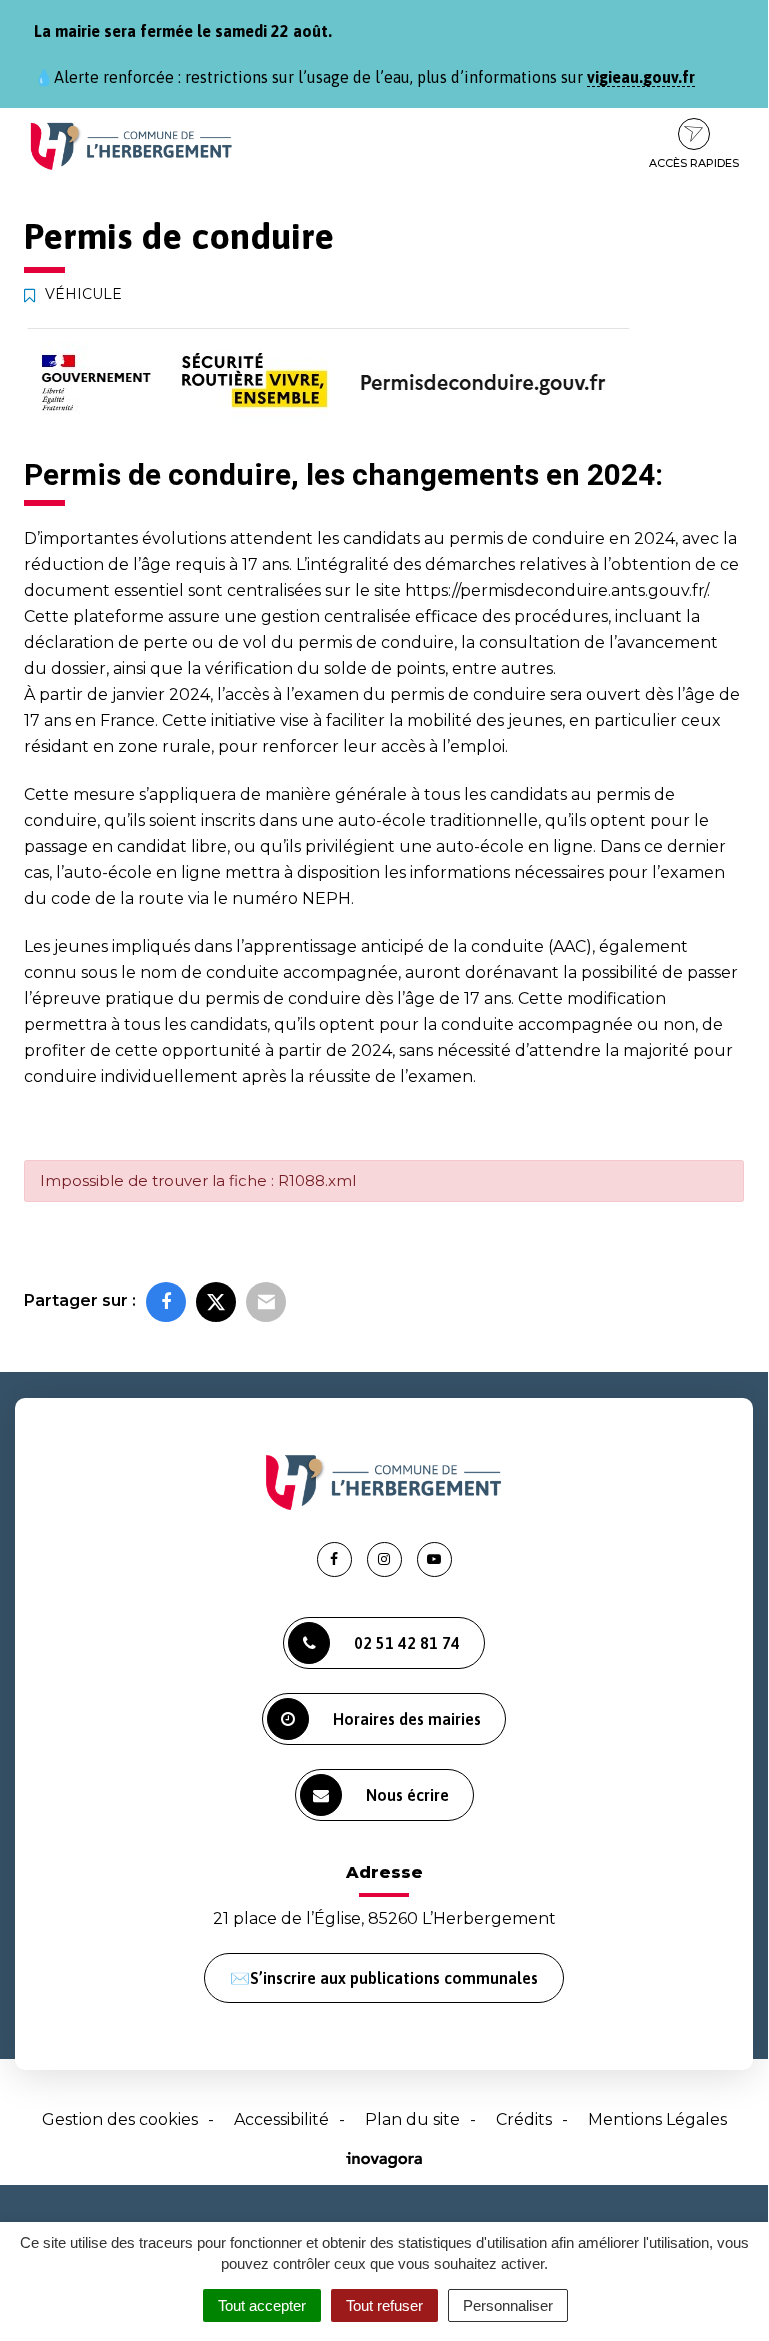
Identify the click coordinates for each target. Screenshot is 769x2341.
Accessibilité (281, 2119)
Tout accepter (262, 2305)
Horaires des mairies (407, 1719)
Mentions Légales (657, 2119)
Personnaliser (508, 2305)
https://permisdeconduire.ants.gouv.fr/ (556, 590)
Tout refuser (384, 2305)
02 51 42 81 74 (407, 1643)
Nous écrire (407, 1795)
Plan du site (412, 2119)
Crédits (524, 2119)
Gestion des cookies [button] (120, 2119)
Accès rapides (694, 163)
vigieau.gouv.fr (641, 77)
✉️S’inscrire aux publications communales (384, 1978)
